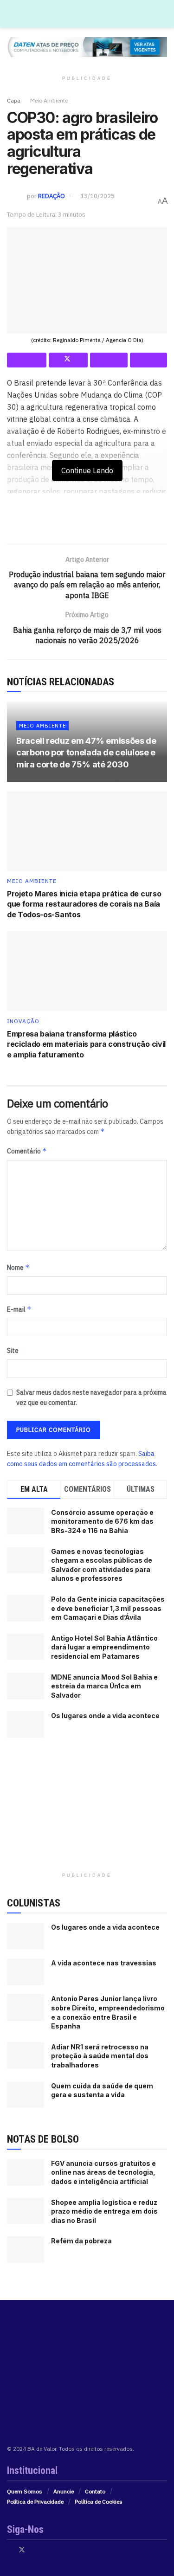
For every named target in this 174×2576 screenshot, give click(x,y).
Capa (14, 100)
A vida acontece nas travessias (104, 1963)
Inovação (23, 1021)
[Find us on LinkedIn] (46, 2550)
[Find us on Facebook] (10, 2550)
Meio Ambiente (49, 100)
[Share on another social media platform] (149, 360)
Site (13, 1351)
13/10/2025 (97, 196)
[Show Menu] (163, 14)
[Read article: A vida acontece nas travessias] (26, 1972)
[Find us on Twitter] (22, 2550)
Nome (18, 1267)
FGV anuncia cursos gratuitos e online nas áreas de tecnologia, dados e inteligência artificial (103, 2172)
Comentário (27, 1151)
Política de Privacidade (35, 2502)
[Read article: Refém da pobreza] (26, 2250)
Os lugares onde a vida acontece (105, 1716)
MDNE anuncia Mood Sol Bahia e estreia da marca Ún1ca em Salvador (104, 1686)
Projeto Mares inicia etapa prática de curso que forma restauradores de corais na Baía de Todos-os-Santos (84, 904)
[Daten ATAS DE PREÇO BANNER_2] (87, 522)
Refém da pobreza (81, 2241)
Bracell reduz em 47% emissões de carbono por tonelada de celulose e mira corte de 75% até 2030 (86, 752)
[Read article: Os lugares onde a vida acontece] (26, 1936)
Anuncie (64, 2491)
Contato (95, 2491)
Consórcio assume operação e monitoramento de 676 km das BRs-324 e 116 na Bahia (102, 1521)
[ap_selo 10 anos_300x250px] (87, 1809)
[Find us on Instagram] (34, 2550)
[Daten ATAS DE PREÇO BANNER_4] (87, 46)
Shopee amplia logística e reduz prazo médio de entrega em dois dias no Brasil (104, 2211)
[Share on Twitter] (68, 360)
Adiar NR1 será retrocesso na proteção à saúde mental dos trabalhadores (100, 2056)
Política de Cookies (99, 2502)
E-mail (19, 1309)
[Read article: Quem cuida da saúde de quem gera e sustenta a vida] (26, 2095)
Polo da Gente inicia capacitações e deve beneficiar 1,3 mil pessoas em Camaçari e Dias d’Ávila (108, 1608)
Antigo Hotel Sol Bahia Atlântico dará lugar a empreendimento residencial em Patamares (104, 1647)
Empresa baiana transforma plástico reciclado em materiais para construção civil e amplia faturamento (86, 1044)
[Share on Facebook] (27, 360)
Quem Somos (25, 2491)
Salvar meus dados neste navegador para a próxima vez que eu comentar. (91, 1397)
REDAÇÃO (52, 196)
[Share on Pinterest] (109, 360)
